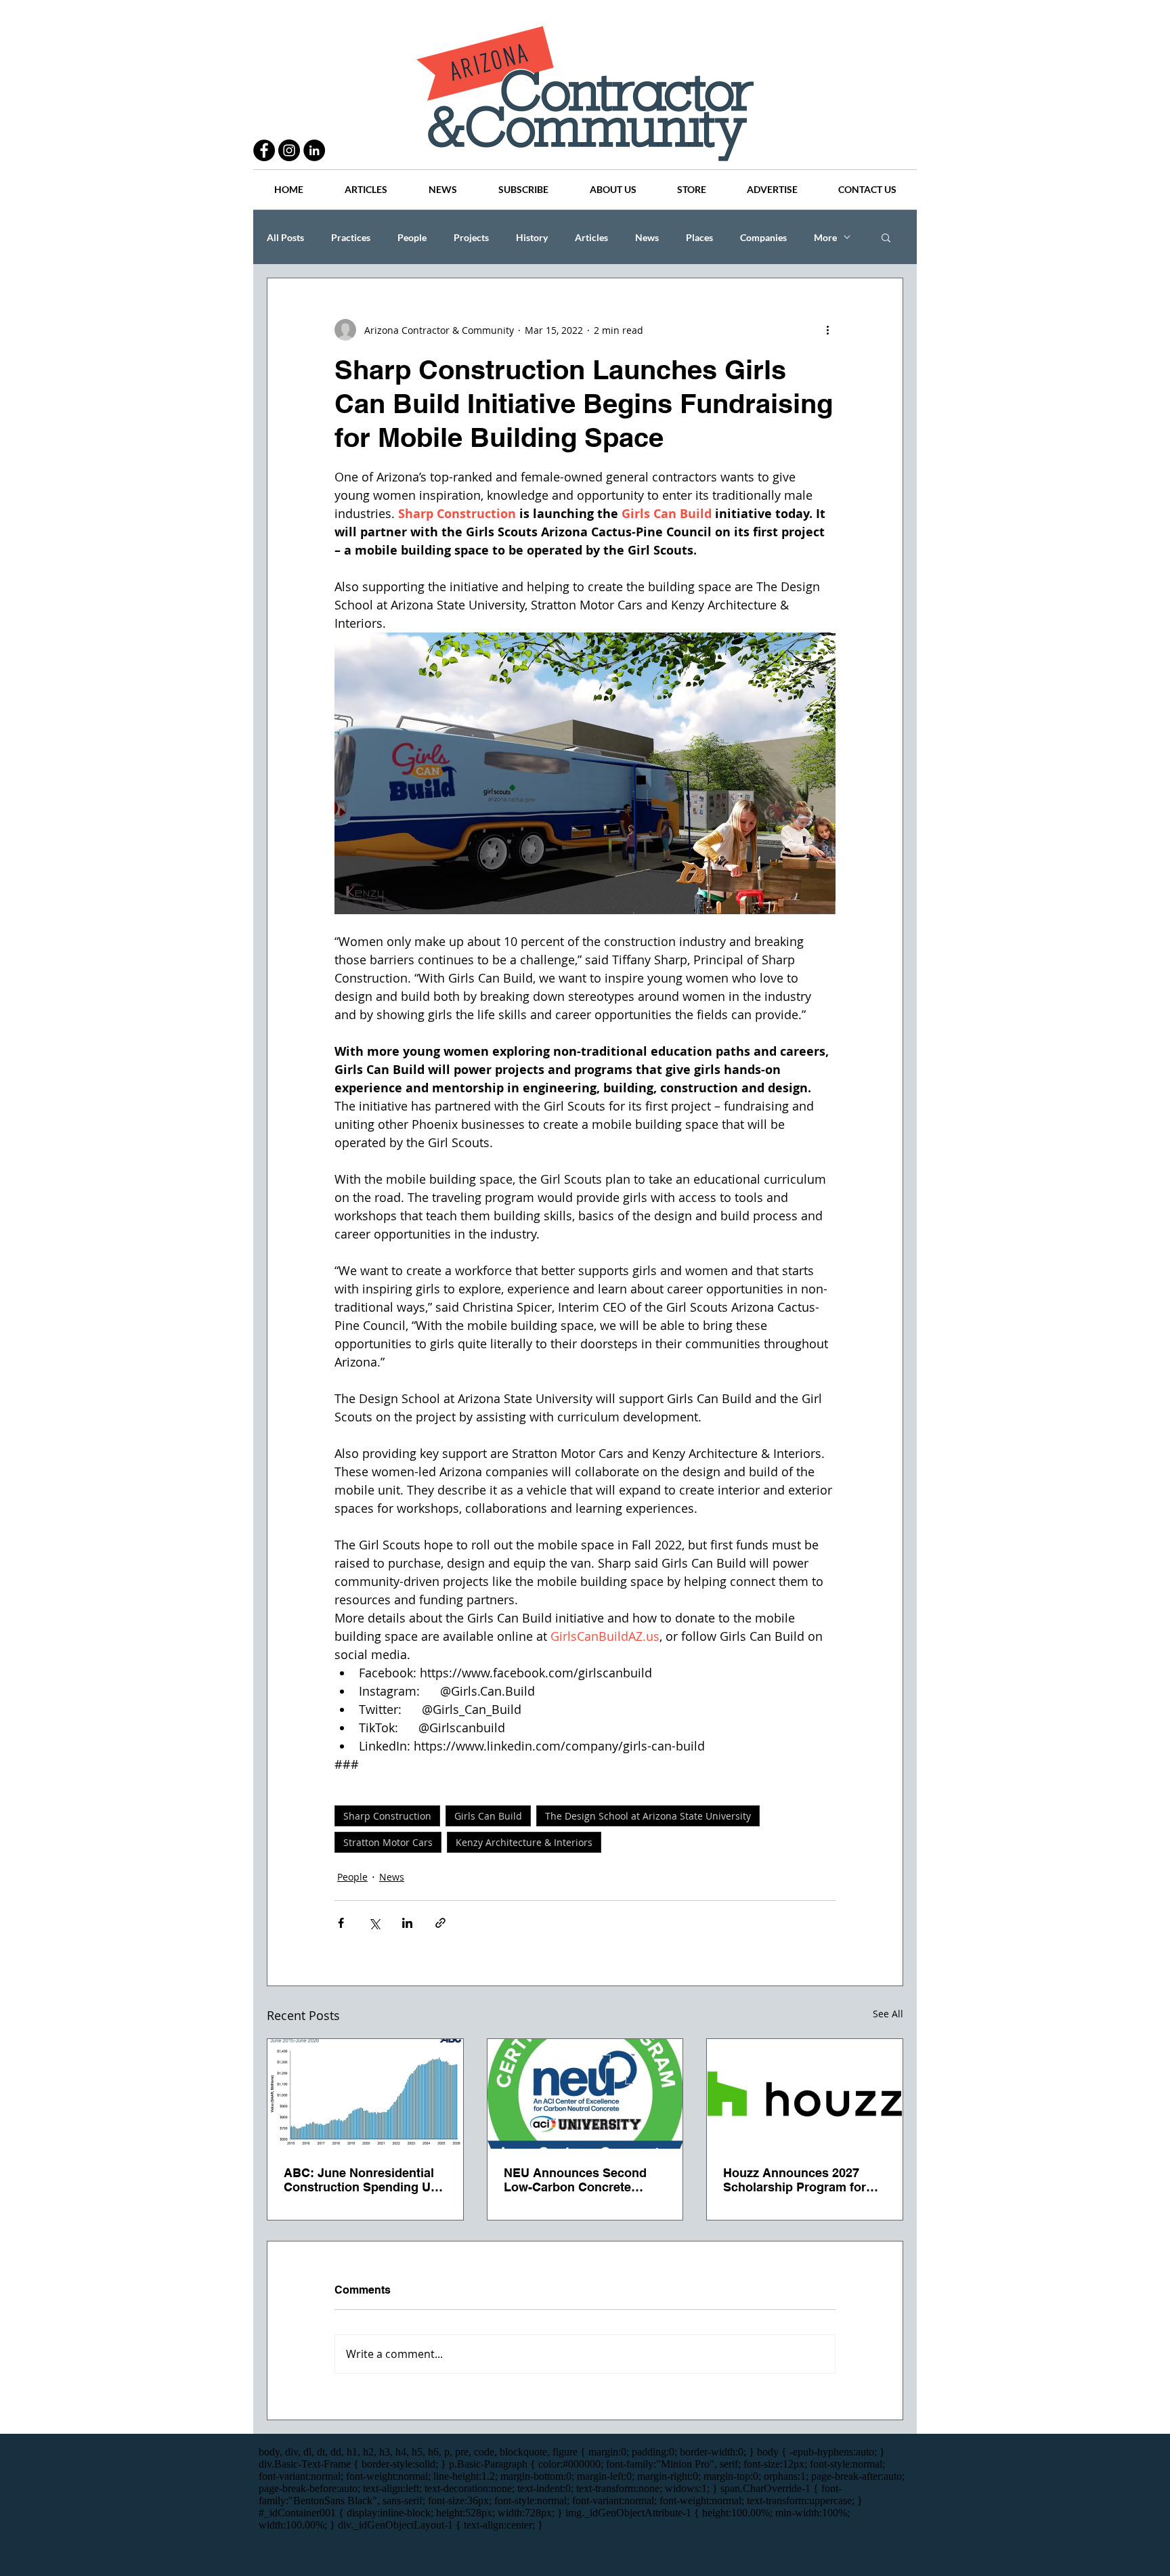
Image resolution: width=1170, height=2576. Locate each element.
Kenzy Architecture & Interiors (524, 1842)
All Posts (285, 237)
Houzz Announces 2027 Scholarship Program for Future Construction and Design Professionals (795, 2180)
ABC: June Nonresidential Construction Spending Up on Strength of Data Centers (365, 2180)
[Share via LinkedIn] (407, 1923)
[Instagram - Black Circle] (289, 150)
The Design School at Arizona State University (648, 1816)
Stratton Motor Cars (388, 1842)
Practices (351, 237)
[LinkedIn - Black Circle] (314, 150)
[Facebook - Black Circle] (264, 150)
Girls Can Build (488, 1816)
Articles (591, 237)
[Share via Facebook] (341, 1923)
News (647, 237)
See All (888, 2014)
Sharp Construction (387, 1816)
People (412, 237)
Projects (471, 237)
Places (699, 237)
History (532, 237)
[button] (886, 237)
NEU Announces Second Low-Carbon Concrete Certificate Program (575, 2180)
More (825, 237)
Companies (763, 237)
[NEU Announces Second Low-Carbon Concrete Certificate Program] (585, 2094)
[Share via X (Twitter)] (374, 1923)
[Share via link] (440, 1923)
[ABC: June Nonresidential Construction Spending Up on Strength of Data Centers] (365, 2094)
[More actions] (827, 330)
